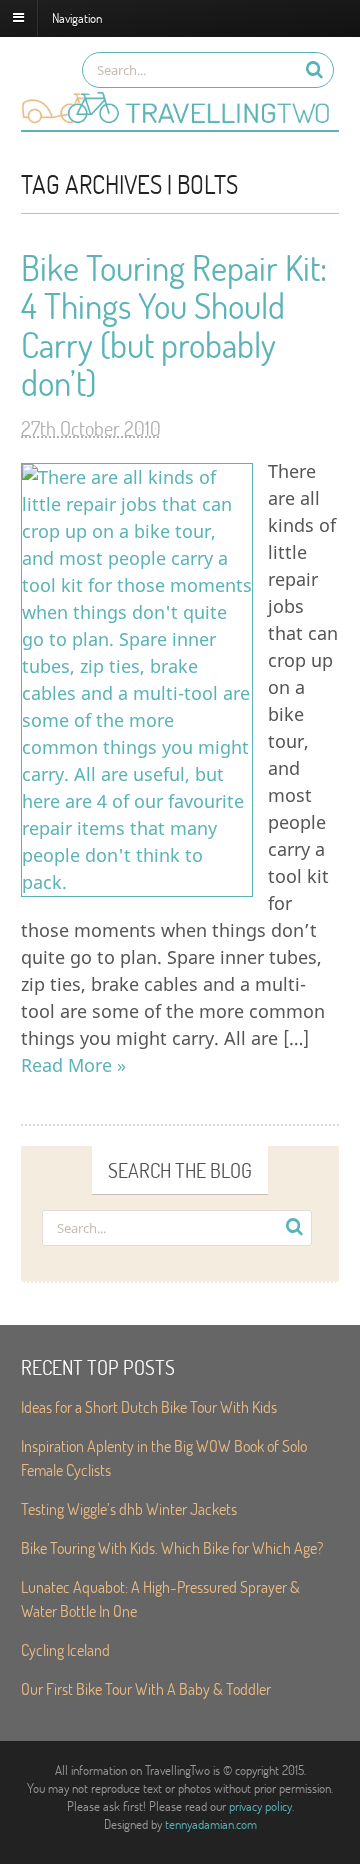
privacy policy (260, 1806)
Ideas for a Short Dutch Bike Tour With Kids (149, 1406)
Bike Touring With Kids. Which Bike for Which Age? (172, 1547)
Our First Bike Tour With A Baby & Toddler (146, 1688)
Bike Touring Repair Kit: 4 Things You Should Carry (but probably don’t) (174, 325)
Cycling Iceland (65, 1649)
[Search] (314, 69)
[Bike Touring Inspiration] (180, 120)
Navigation (77, 17)
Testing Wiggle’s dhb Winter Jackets (129, 1508)
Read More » (73, 1065)
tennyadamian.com (211, 1824)
